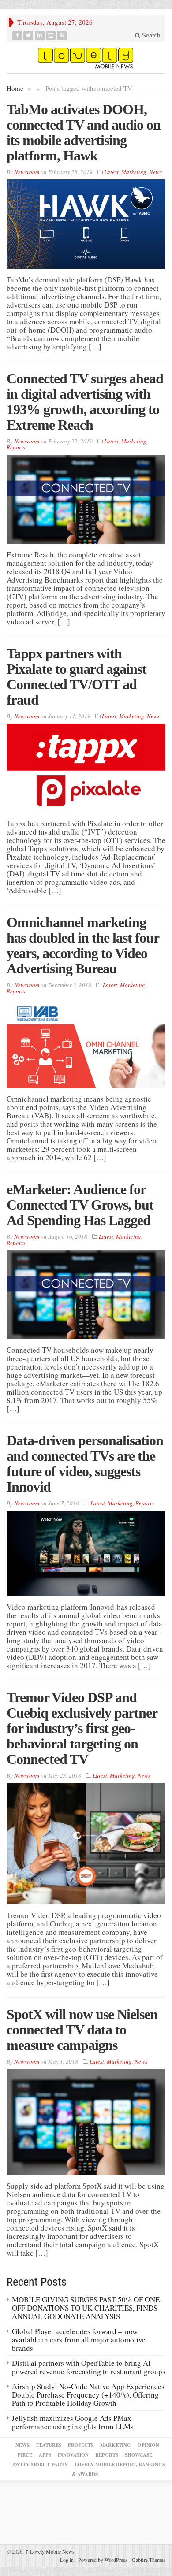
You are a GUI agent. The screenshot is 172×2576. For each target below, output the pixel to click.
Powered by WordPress (103, 2560)
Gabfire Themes (149, 2560)
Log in (67, 2560)
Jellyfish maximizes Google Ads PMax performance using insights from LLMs (73, 2422)
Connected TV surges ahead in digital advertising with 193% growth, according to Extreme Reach (85, 402)
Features (49, 2445)
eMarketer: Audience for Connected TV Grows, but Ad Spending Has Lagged (80, 1205)
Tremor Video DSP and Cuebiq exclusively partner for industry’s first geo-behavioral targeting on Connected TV (82, 1728)
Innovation (73, 2455)
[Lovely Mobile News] (86, 58)
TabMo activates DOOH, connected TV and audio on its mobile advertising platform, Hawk (84, 132)
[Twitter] (28, 35)
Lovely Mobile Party (39, 2465)
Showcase (138, 2455)
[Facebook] (17, 35)
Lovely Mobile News (50, 2551)
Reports (16, 447)
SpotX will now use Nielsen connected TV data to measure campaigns (82, 2030)
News (155, 172)
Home (15, 88)
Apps (45, 2455)
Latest (111, 172)
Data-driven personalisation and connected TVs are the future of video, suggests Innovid (85, 1464)
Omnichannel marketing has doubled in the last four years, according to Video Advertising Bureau (83, 945)
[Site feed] (62, 35)
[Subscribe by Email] (51, 35)
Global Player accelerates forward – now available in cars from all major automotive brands (79, 2340)
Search (150, 35)
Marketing (134, 172)
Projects (81, 2445)
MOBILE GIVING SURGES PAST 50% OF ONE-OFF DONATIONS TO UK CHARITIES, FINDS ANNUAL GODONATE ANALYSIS (87, 2308)
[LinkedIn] (40, 35)
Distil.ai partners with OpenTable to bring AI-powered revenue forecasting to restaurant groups (89, 2367)
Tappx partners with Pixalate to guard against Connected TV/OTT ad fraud (77, 677)
